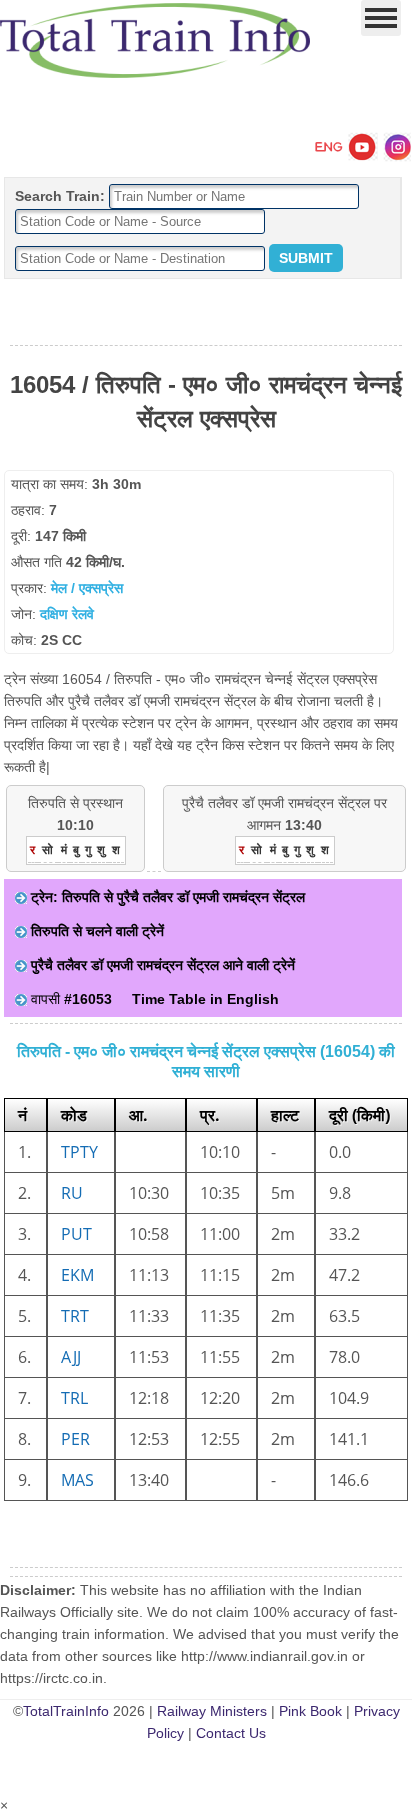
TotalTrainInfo (66, 1711)
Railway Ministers (212, 1711)
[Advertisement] (206, 313)
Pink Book (310, 1711)
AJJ (71, 1357)
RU (72, 1193)
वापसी (69, 999)
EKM (77, 1275)
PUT (76, 1234)
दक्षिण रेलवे (67, 614)
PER (75, 1439)
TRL (74, 1398)
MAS (77, 1480)
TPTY (79, 1152)
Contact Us (231, 1733)
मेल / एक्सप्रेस (87, 588)
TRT (75, 1316)
